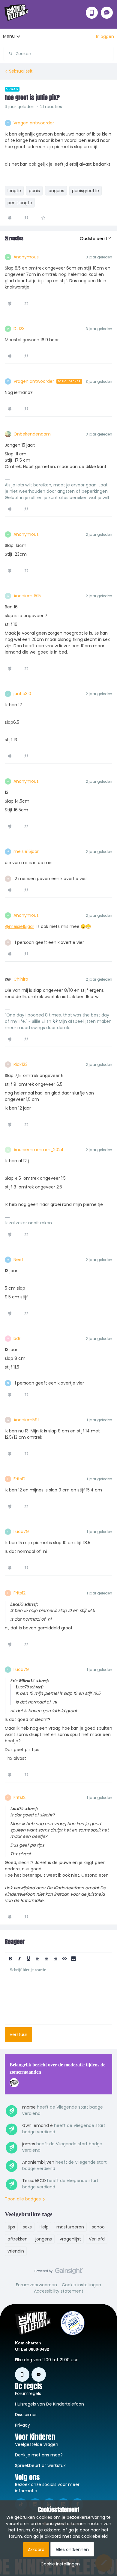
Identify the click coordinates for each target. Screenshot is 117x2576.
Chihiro (21, 979)
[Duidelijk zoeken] (109, 54)
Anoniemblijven (38, 2162)
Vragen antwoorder (34, 123)
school (99, 2227)
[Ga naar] (8, 54)
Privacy (22, 2425)
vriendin (16, 2251)
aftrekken (18, 2239)
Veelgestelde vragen (37, 2444)
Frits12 (19, 1479)
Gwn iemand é (37, 2125)
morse (29, 2107)
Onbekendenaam (32, 434)
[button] (105, 36)
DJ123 (19, 329)
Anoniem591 (26, 1420)
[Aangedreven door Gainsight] (59, 2272)
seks (27, 2227)
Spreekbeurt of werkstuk (40, 2465)
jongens (56, 191)
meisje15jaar (26, 851)
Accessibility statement (59, 2291)
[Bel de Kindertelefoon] (92, 13)
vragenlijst (70, 2239)
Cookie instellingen (81, 2285)
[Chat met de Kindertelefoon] (107, 13)
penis (34, 191)
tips (11, 2227)
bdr (17, 1338)
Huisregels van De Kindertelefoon (49, 2404)
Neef (18, 1260)
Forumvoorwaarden (36, 2285)
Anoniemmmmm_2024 (39, 1150)
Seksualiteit (21, 71)
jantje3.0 (22, 694)
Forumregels (28, 2393)
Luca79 (21, 1532)
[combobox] (59, 52)
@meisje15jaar (19, 926)
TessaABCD (34, 2181)
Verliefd (97, 2239)
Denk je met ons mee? (39, 2455)
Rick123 (21, 1064)
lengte (14, 191)
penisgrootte (85, 191)
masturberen (70, 2227)
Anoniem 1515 (27, 596)
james (29, 2144)
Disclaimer (26, 2415)
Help (44, 2227)
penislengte (20, 203)
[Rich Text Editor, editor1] (58, 1994)
